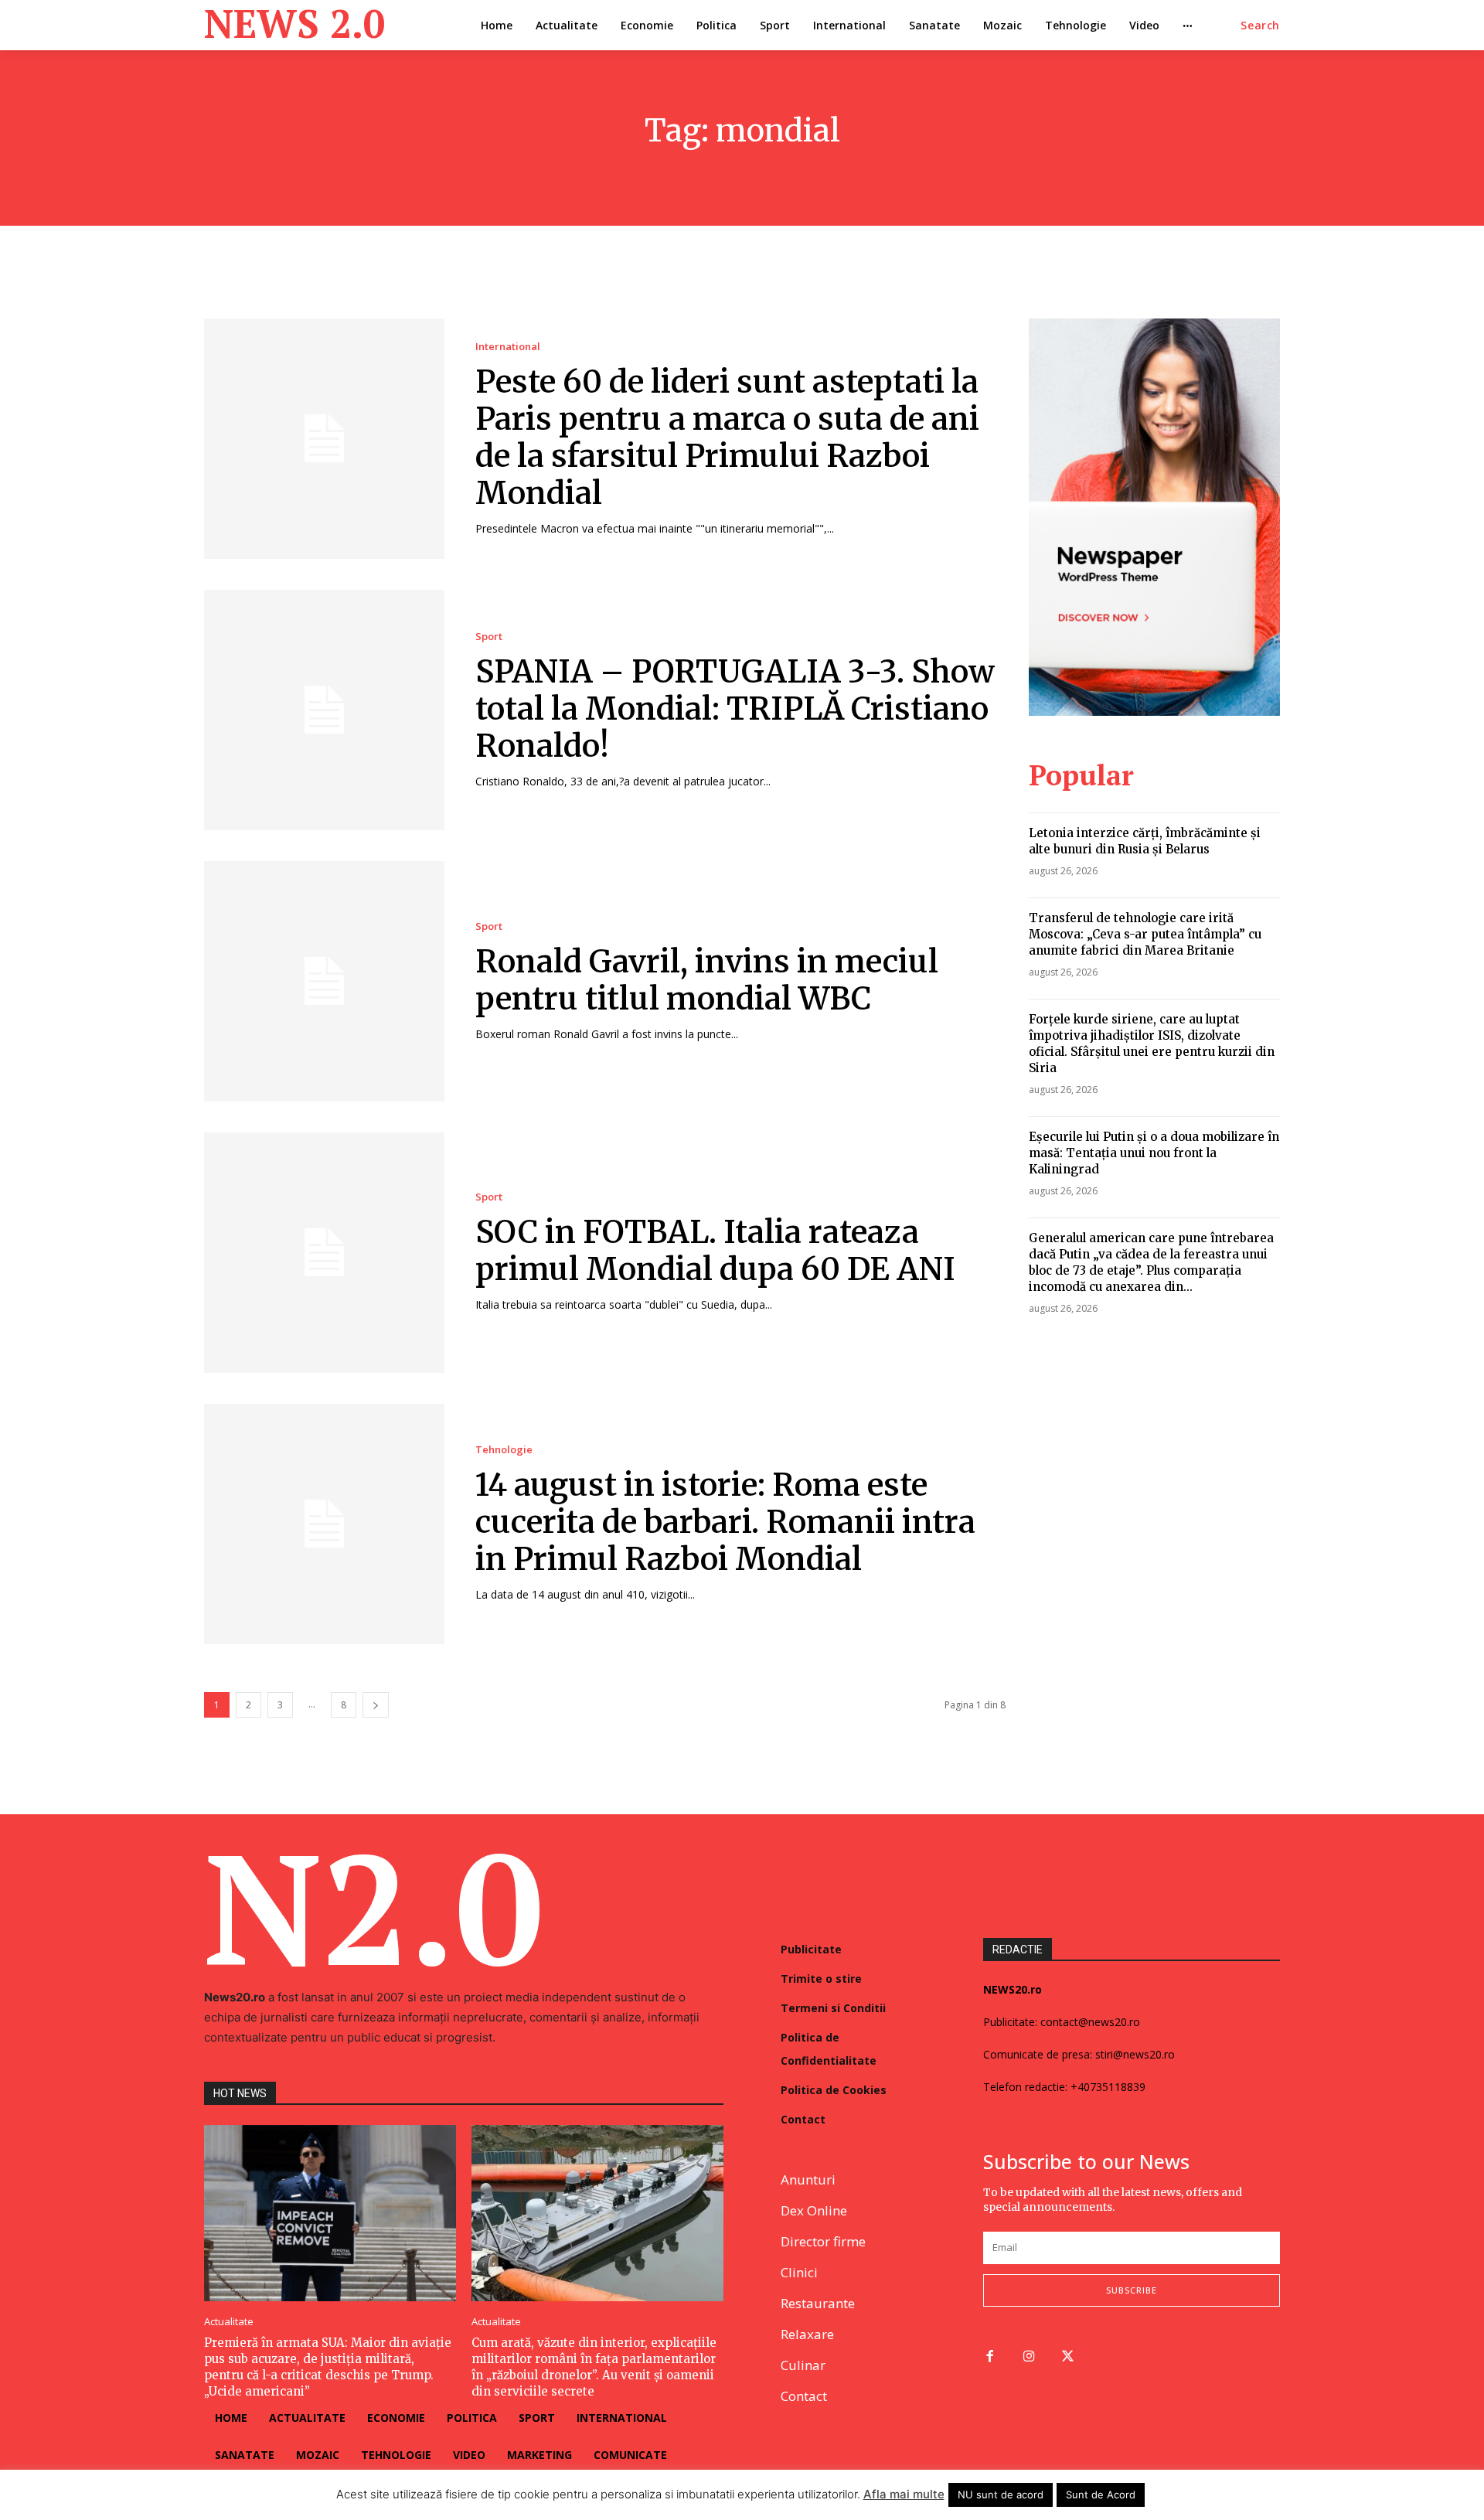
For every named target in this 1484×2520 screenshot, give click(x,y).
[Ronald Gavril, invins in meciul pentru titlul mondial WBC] (324, 981)
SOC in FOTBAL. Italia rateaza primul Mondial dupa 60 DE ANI (715, 1251)
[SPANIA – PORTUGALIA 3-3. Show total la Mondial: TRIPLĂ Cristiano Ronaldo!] (324, 710)
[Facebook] (990, 2357)
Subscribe (1132, 2290)
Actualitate (229, 2322)
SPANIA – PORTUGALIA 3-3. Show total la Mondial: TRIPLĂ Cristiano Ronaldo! (735, 709)
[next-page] (376, 1705)
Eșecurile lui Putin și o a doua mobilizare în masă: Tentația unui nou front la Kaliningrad (1154, 1153)
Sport (489, 637)
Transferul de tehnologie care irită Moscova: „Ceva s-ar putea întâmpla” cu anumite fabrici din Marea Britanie (1145, 934)
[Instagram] (1029, 2357)
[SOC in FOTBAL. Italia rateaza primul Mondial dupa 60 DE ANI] (324, 1253)
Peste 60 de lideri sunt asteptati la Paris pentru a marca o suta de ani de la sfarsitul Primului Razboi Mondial (727, 438)
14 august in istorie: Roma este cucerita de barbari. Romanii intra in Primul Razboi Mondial (725, 1522)
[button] (1260, 26)
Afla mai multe (904, 2494)
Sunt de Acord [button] (1101, 2494)
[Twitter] (1069, 2357)
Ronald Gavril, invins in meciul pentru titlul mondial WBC (707, 980)
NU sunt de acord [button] (1001, 2494)
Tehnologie (504, 1450)
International (508, 347)
